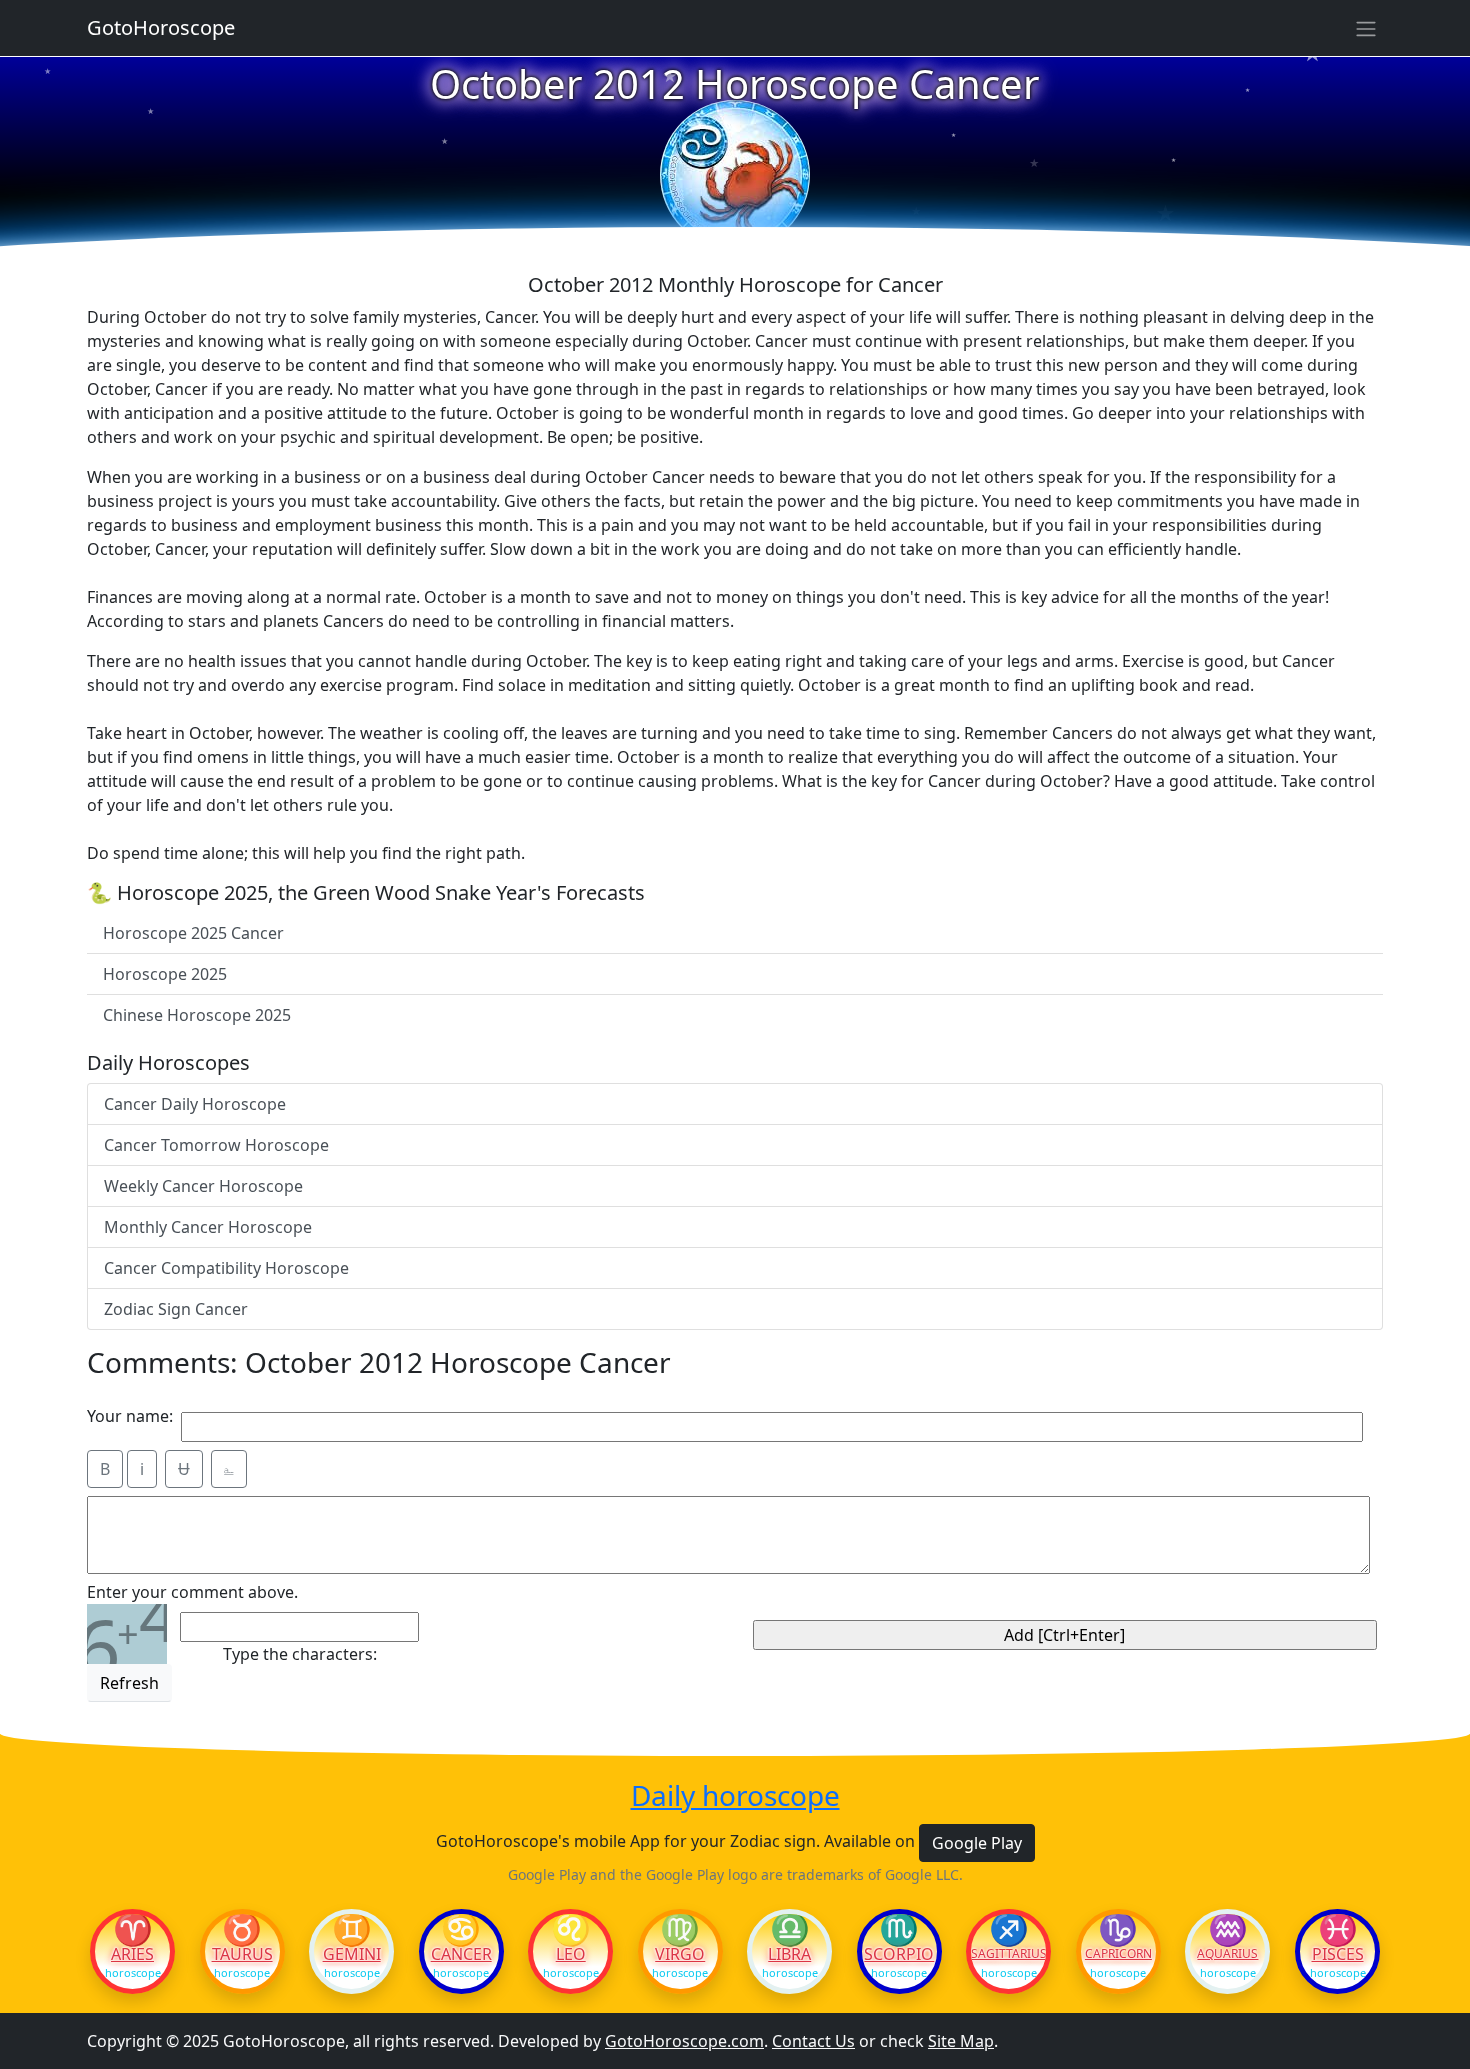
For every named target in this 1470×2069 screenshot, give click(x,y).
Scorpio (899, 1954)
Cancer (461, 1954)
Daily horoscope (735, 1796)
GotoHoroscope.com (684, 2041)
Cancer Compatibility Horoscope (226, 1268)
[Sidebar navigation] (1366, 28)
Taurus (242, 1954)
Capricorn (1118, 1954)
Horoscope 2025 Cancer (193, 933)
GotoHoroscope (161, 27)
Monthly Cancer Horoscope (208, 1227)
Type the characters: (300, 1654)
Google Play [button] (977, 1843)
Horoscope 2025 (165, 974)
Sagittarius (1008, 1954)
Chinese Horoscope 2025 (197, 1015)
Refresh (129, 1683)
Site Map (961, 2041)
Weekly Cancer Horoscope (203, 1186)
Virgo (680, 1954)
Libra (789, 1954)
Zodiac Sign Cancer (176, 1309)
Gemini (352, 1954)
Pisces (1338, 1954)
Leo (571, 1954)
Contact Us (813, 2041)
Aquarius (1227, 1954)
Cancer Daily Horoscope (195, 1104)
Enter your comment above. (192, 1592)
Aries (132, 1954)
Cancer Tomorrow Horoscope (216, 1145)
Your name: (130, 1416)
